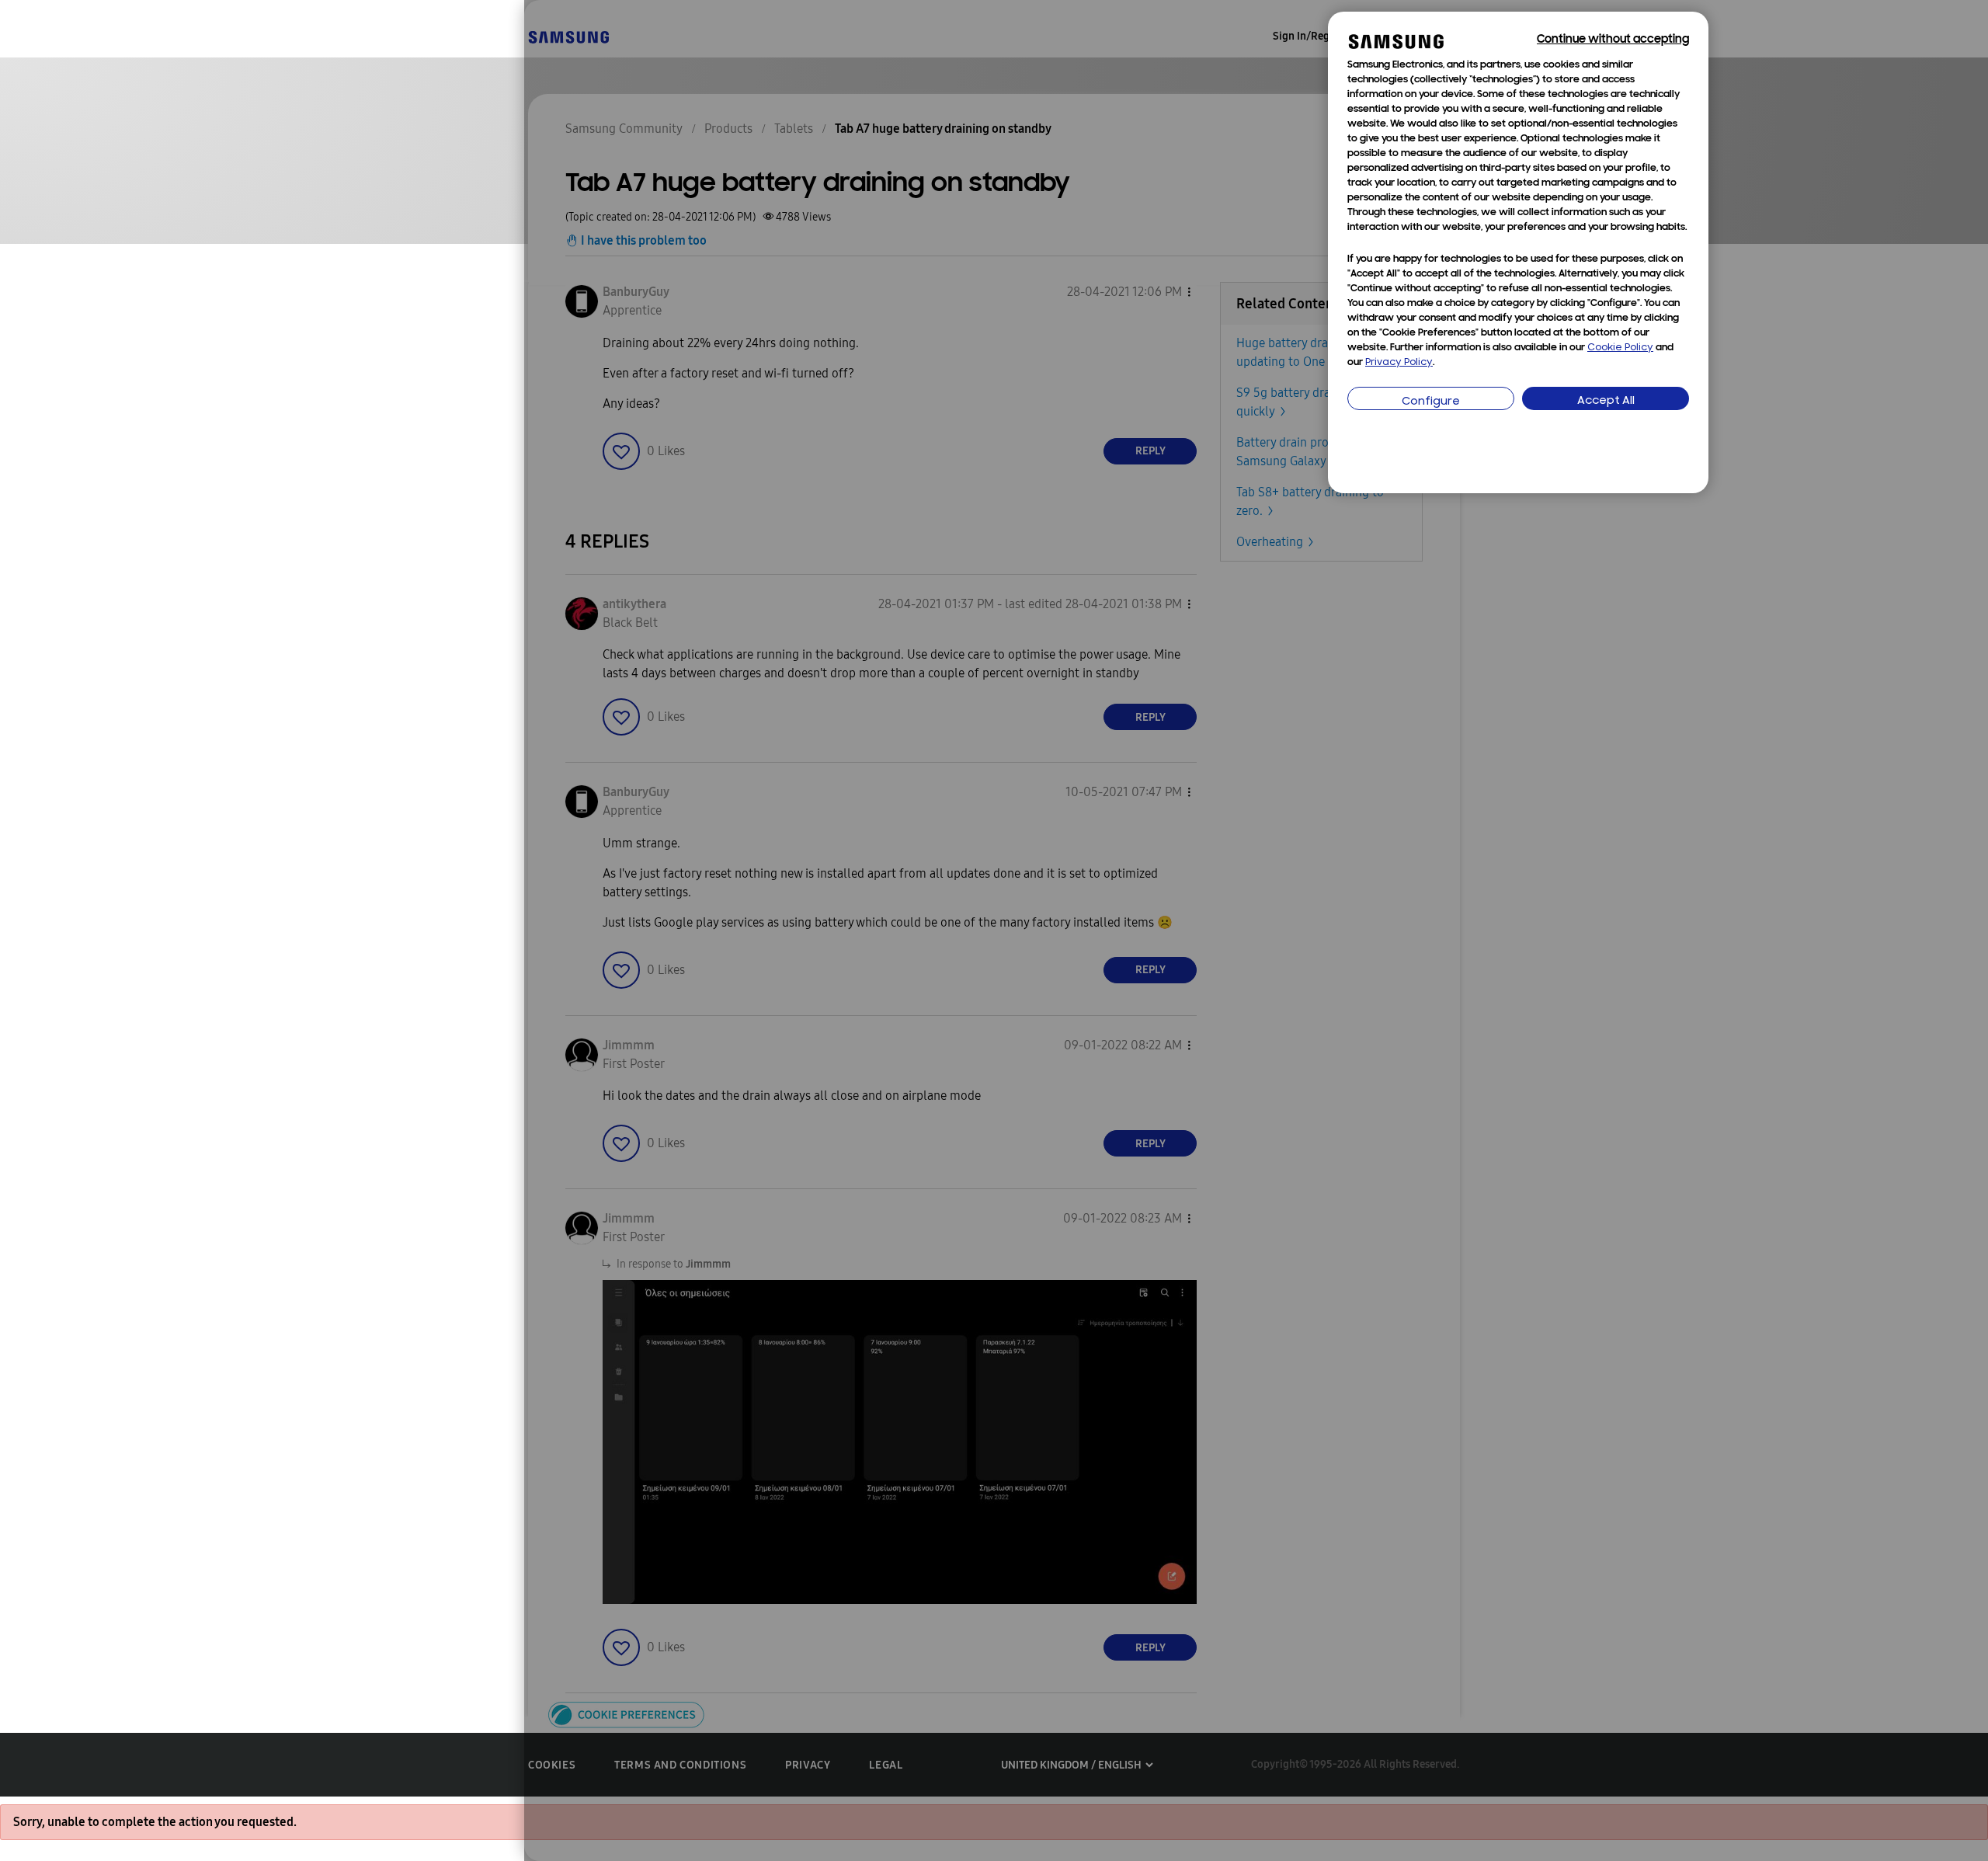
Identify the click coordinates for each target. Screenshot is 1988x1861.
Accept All (1606, 401)
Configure (1431, 402)
